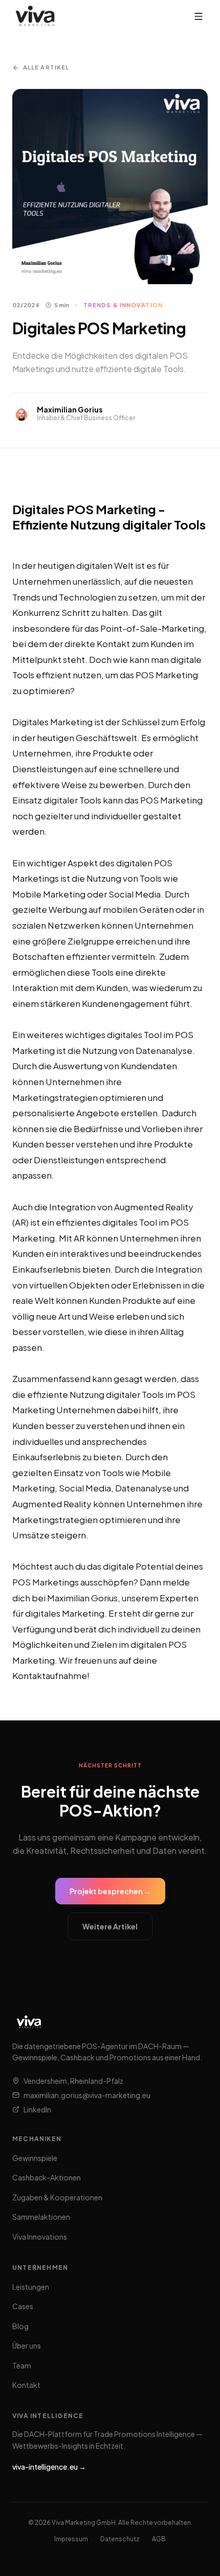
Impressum (71, 2539)
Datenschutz (120, 2539)
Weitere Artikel (110, 1926)
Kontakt (26, 2385)
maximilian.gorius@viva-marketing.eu (87, 2095)
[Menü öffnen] (199, 16)
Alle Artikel (46, 67)
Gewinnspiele (35, 2158)
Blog (20, 2326)
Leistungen (31, 2287)
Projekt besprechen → (110, 1891)
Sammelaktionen (41, 2217)
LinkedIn (37, 2109)
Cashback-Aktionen (47, 2177)
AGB (159, 2539)
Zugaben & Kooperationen (57, 2197)
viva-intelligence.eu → (49, 2467)
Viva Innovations (40, 2237)
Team (22, 2365)
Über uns (27, 2345)
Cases (23, 2306)
